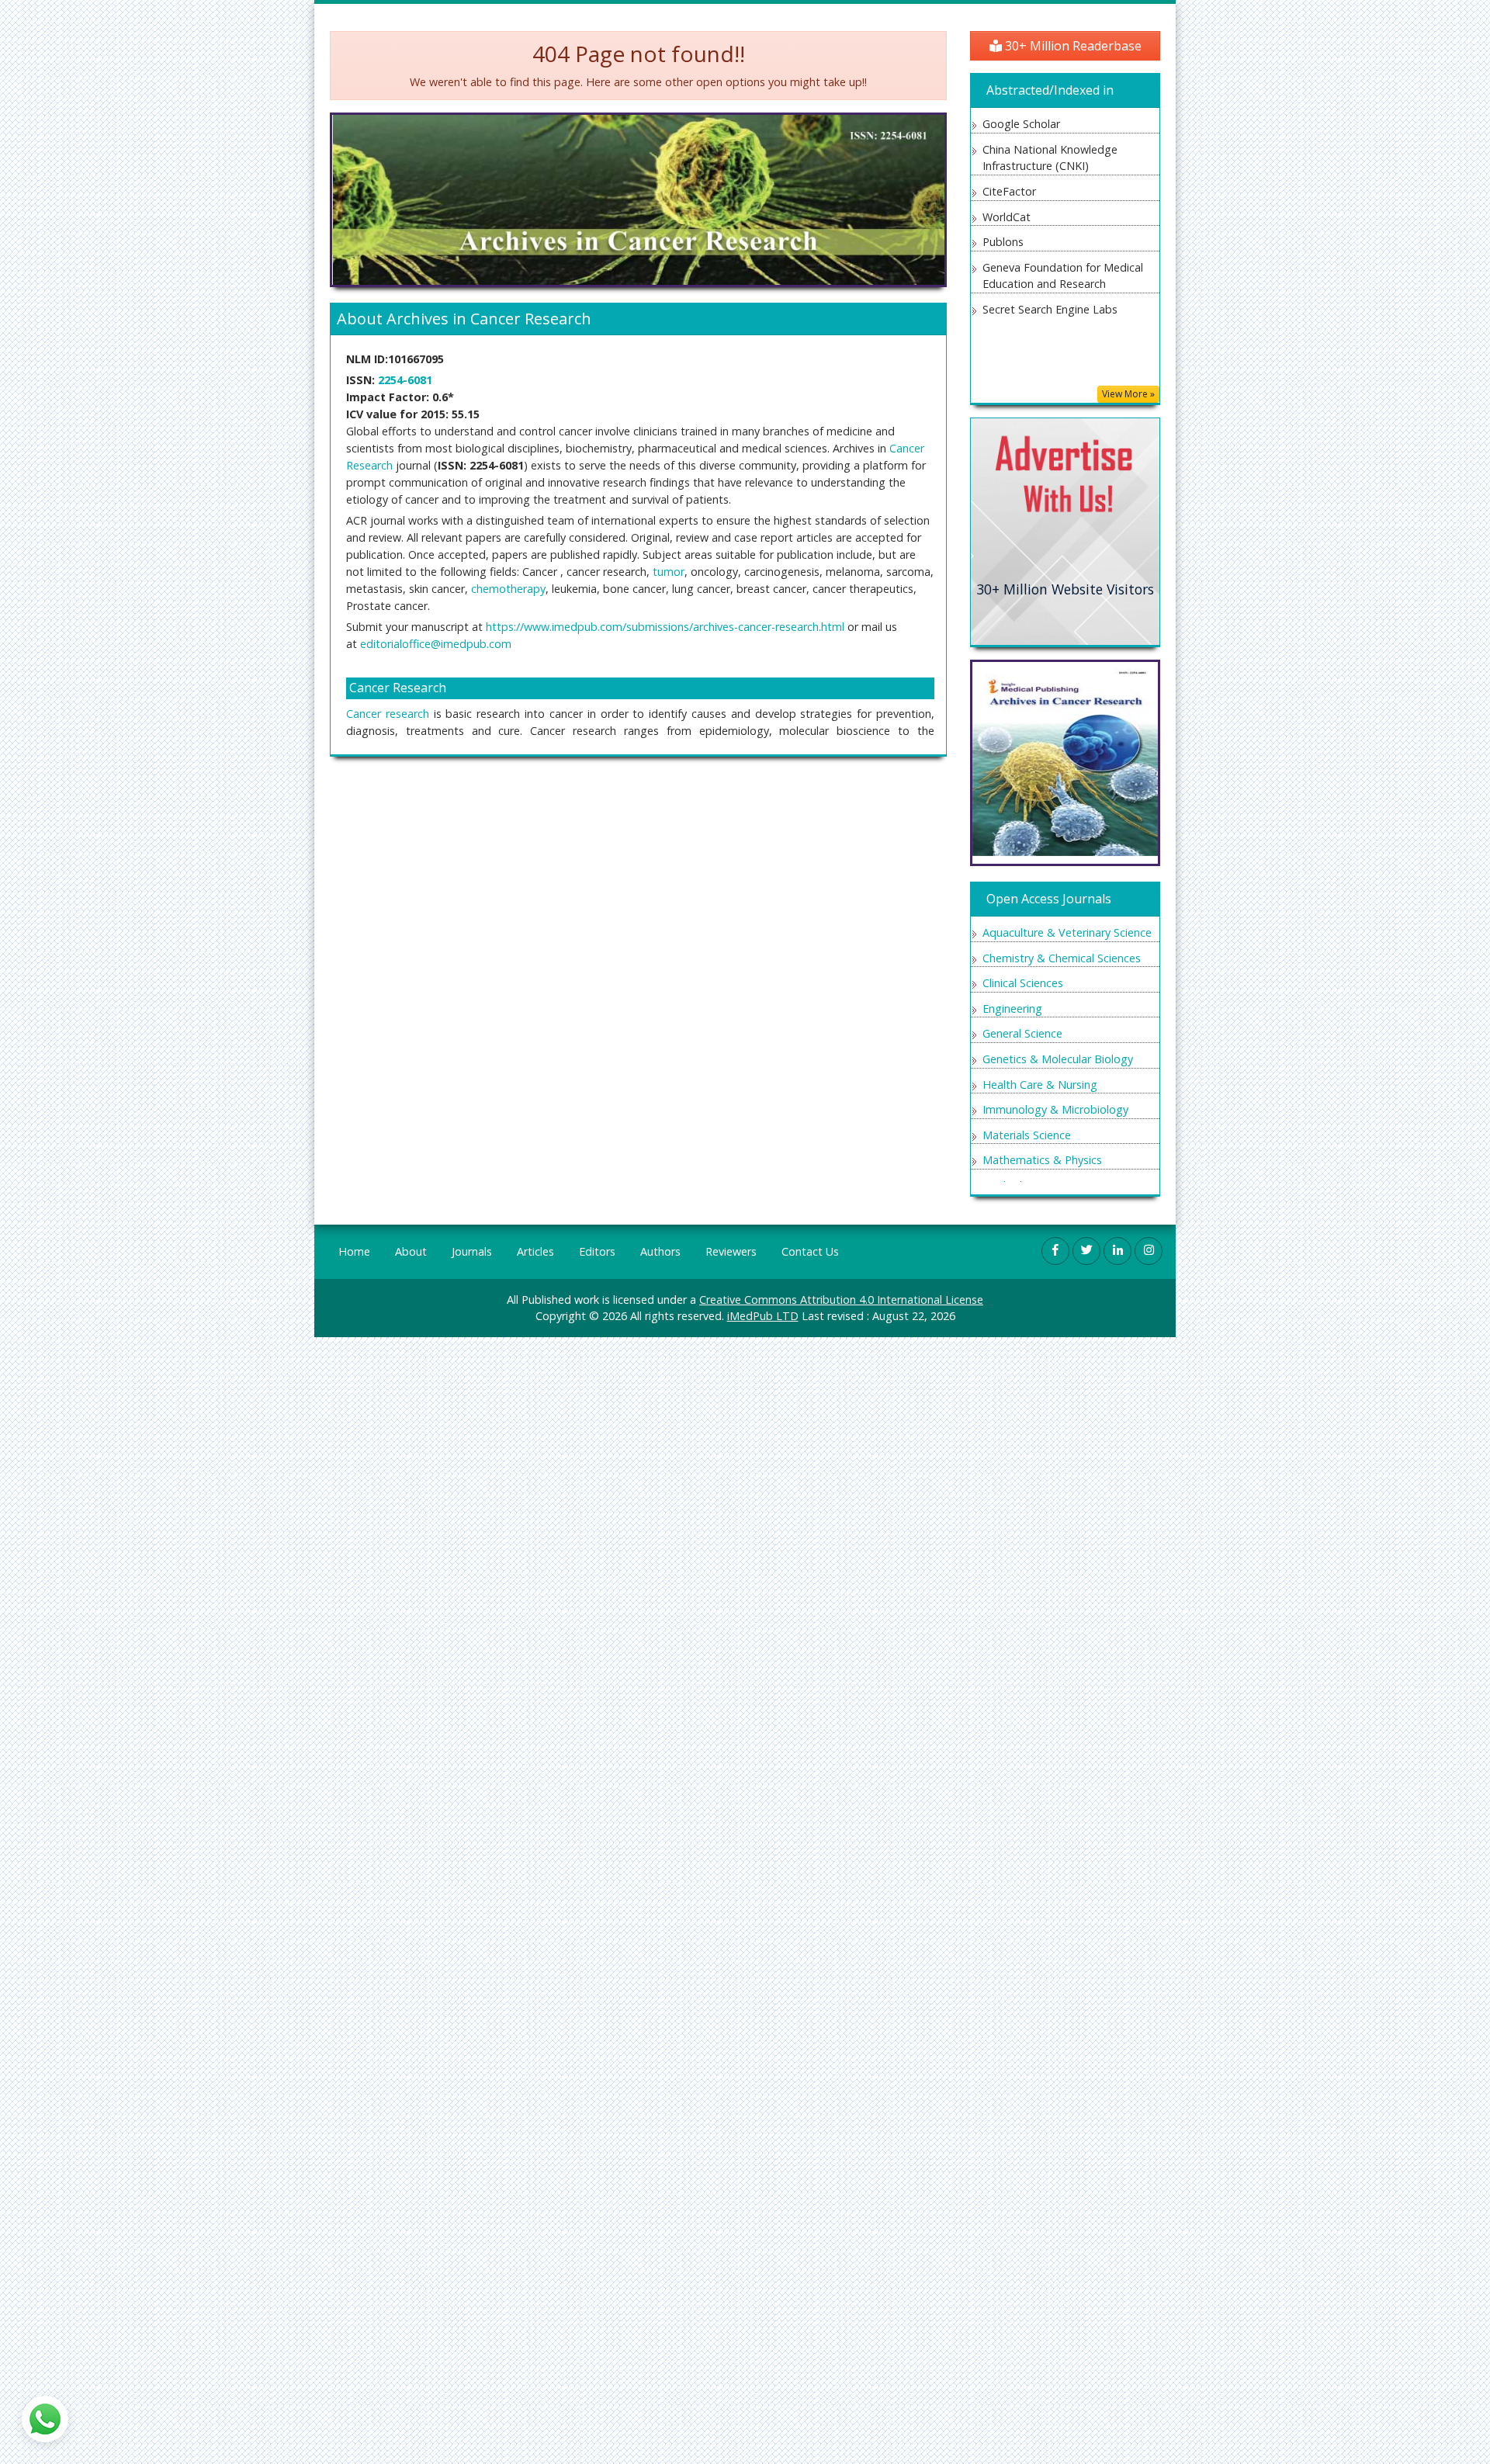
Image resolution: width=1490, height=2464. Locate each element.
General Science (1022, 1033)
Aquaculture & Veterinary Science (1067, 932)
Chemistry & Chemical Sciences (1062, 958)
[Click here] (1065, 530)
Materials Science (1027, 1135)
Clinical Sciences (1023, 983)
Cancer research (388, 714)
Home (354, 1251)
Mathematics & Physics (1042, 1160)
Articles (535, 1251)
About (411, 1251)
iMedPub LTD (763, 1316)
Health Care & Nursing (1040, 1085)
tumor (669, 572)
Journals (472, 1251)
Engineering (1012, 1008)
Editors (597, 1251)
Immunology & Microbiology (1055, 1109)
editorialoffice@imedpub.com (436, 644)
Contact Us (810, 1251)
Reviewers (731, 1251)
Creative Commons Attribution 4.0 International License (841, 1300)
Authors (660, 1251)
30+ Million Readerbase (1072, 46)
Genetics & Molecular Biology (1058, 1059)
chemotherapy (508, 589)
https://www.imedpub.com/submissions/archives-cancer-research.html (665, 627)
